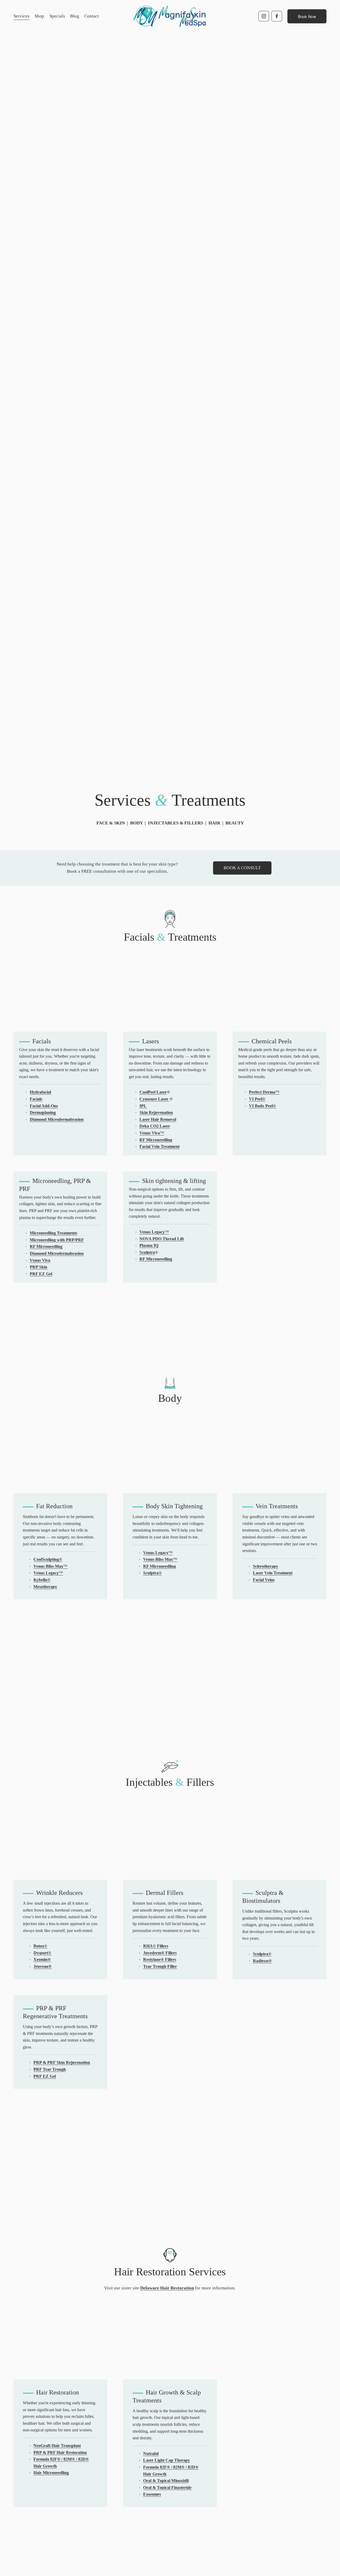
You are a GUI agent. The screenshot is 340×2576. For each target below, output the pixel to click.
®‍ (257, 1099)
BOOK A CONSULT (242, 868)
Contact (92, 16)
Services (22, 16)
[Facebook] (277, 16)
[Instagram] (264, 16)
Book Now (307, 16)
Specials (57, 16)
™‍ (264, 1092)
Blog (75, 16)
